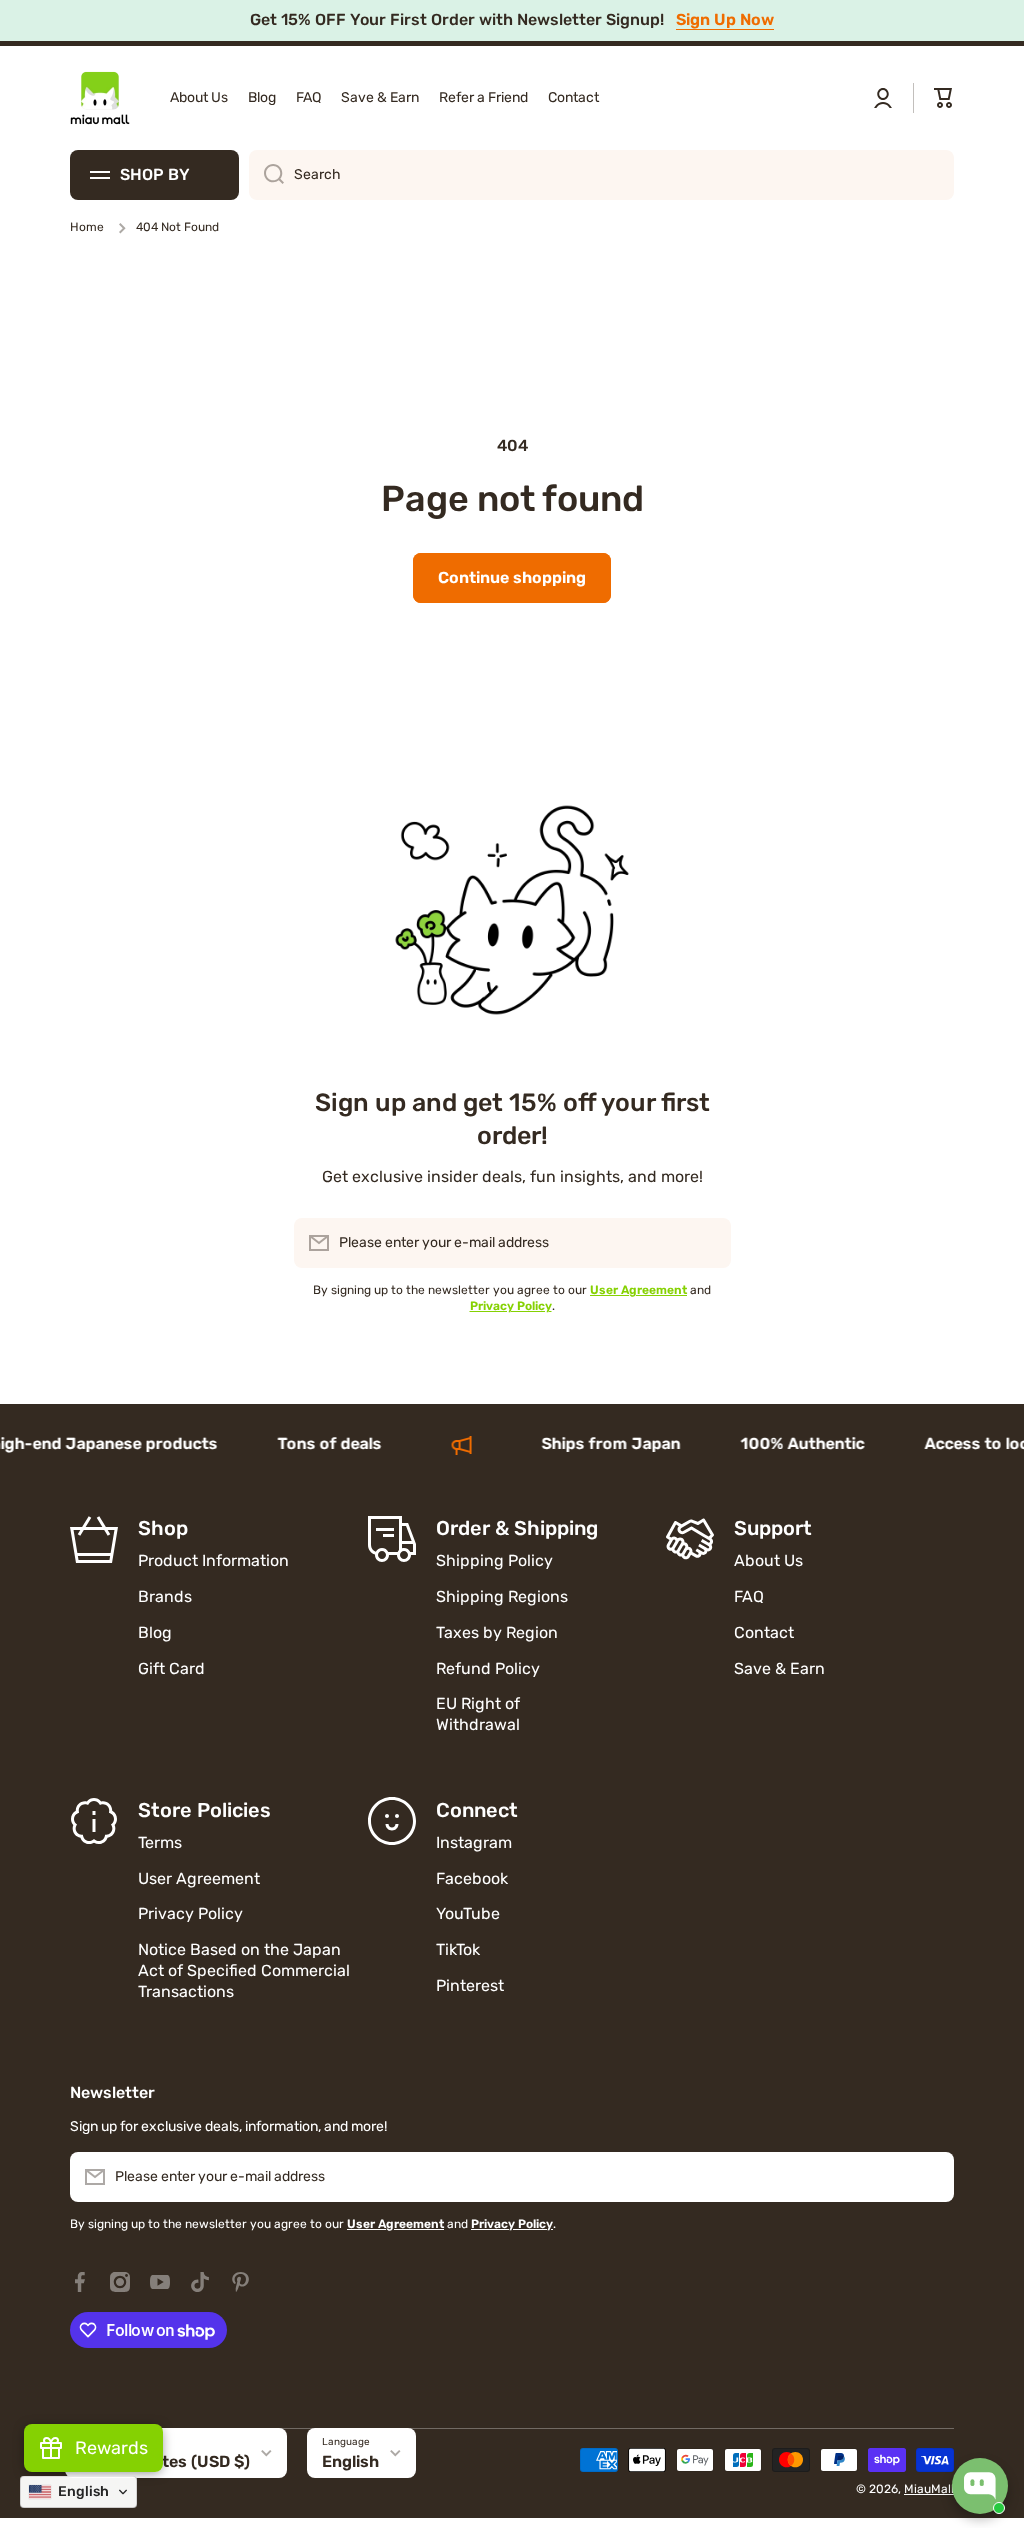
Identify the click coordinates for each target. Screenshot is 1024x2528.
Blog (155, 1632)
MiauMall (929, 2489)
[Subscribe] (706, 1243)
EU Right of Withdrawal (480, 1714)
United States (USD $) (165, 2461)
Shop (163, 1528)
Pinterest (470, 1985)
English (350, 2461)
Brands (165, 1596)
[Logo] (100, 98)
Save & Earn (779, 1668)
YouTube (468, 1913)
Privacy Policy (190, 1913)
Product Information (213, 1560)
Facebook (472, 1878)
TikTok (458, 1949)
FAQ (749, 1596)
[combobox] (601, 175)
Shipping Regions (502, 1596)
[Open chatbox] (980, 2486)
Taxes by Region (497, 1632)
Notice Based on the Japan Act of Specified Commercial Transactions (244, 1970)
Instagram (474, 1842)
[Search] (266, 175)
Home (87, 227)
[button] (944, 98)
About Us (768, 1560)
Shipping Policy (494, 1560)
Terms (160, 1842)
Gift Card (171, 1668)
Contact (764, 1632)
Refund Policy (488, 1668)
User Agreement (199, 1878)
